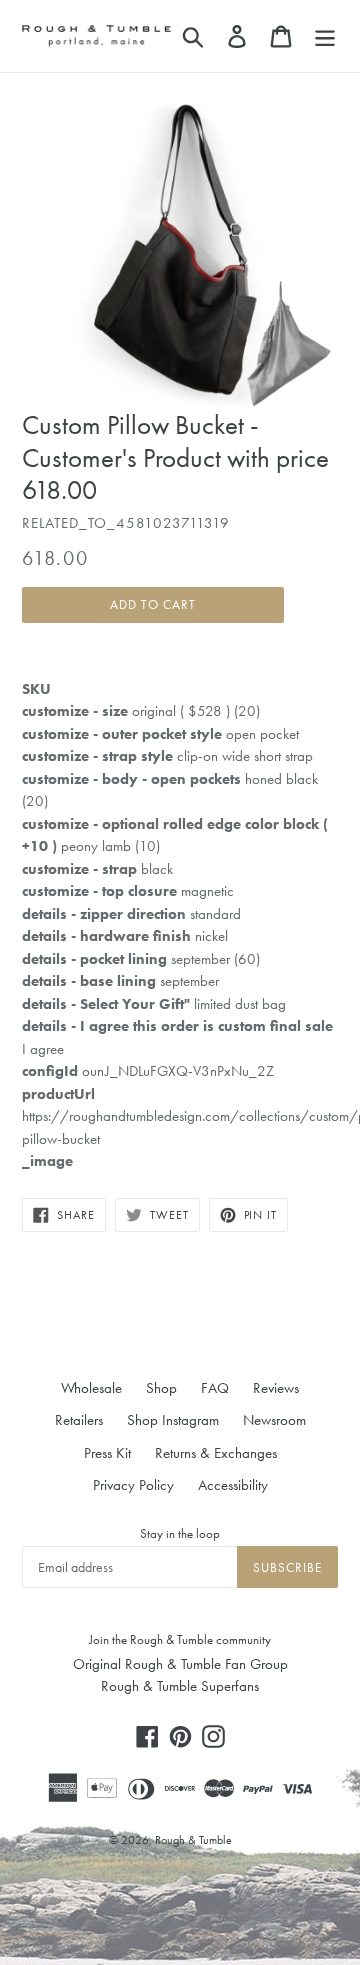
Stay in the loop (180, 1533)
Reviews (276, 1388)
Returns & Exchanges (216, 1453)
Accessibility (233, 1485)
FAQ (215, 1388)
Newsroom (274, 1420)
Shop (161, 1388)
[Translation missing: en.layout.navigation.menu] (325, 36)
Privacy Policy (133, 1485)
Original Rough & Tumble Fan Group (180, 1664)
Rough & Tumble (193, 1840)
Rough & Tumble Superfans (180, 1686)
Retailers (79, 1420)
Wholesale (91, 1388)
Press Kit (107, 1453)
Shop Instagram (173, 1420)
